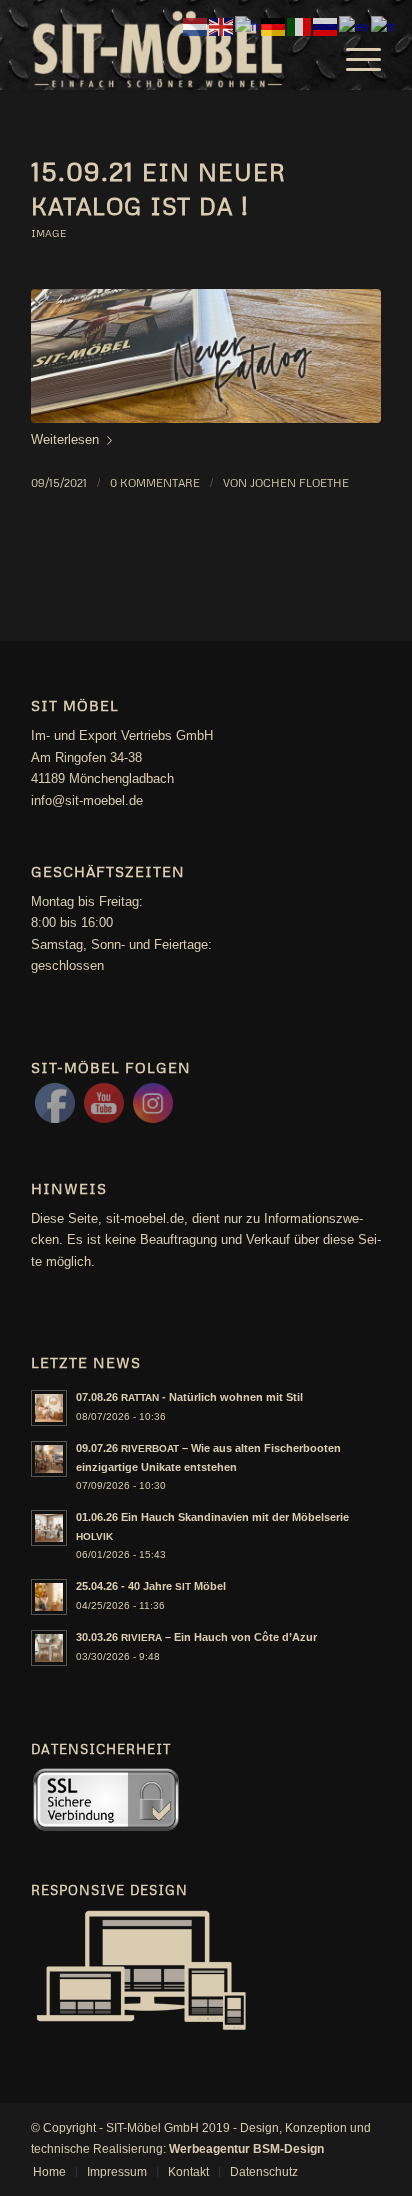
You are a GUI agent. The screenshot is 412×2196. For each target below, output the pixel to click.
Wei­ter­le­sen (65, 439)
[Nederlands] (196, 25)
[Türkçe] (384, 25)
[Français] (248, 25)
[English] (222, 25)
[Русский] (326, 25)
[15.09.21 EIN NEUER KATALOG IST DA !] (206, 356)
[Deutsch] (274, 25)
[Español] (355, 25)
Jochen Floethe (299, 482)
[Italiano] (300, 25)
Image (48, 233)
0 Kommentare (155, 482)
